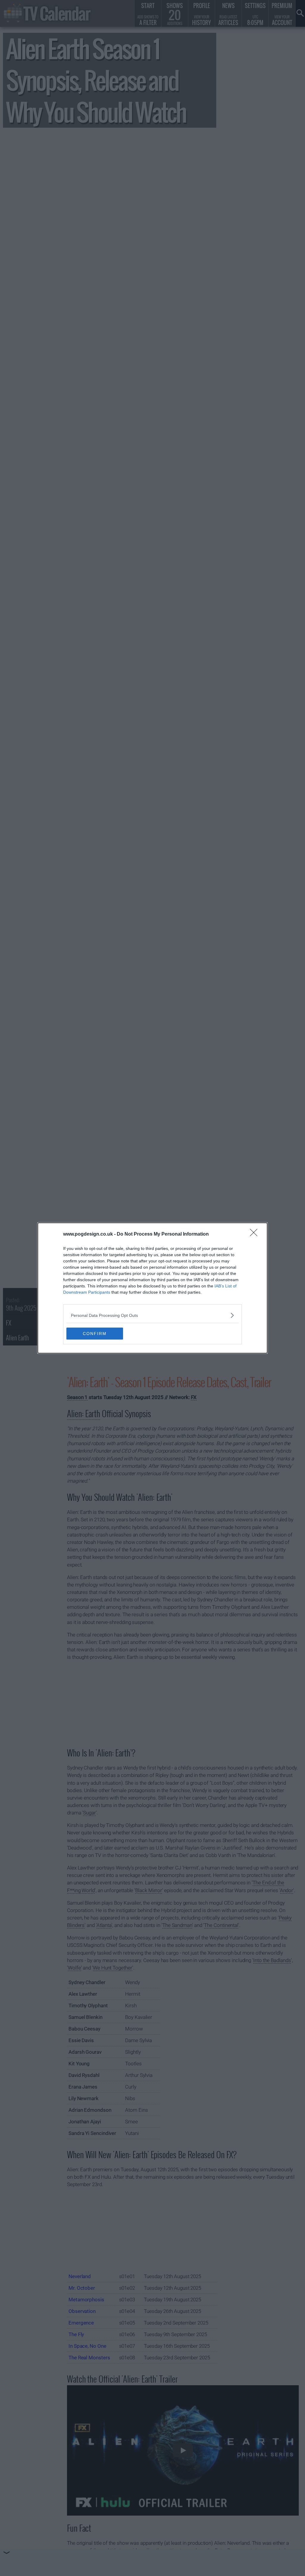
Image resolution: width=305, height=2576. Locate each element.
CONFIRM (95, 1334)
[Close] (256, 1234)
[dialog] (152, 1288)
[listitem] (152, 1315)
